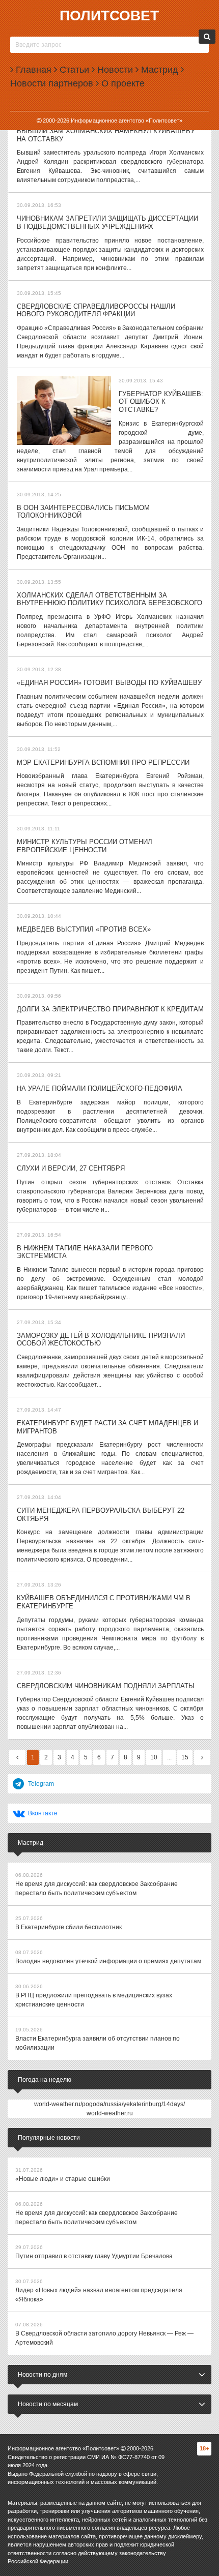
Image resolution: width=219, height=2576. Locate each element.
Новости (114, 70)
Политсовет (109, 16)
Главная (32, 70)
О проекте (122, 83)
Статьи (73, 70)
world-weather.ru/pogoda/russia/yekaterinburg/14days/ (109, 2104)
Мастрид (158, 70)
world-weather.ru (110, 2113)
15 (185, 1757)
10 (154, 1757)
